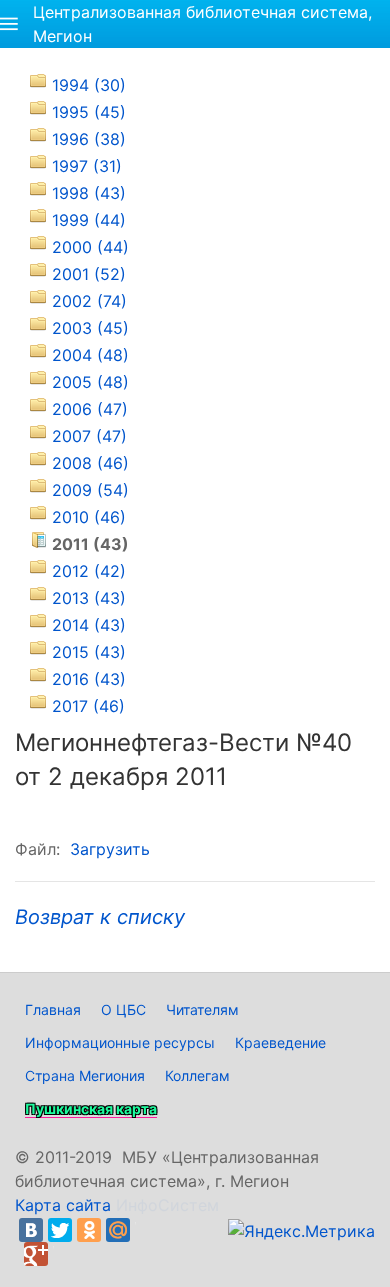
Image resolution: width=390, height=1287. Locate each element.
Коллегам (197, 1075)
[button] (9, 24)
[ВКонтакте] (31, 1230)
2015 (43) (89, 652)
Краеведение (280, 1042)
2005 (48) (90, 382)
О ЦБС (123, 1009)
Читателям (202, 1009)
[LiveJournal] (147, 1230)
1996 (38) (89, 139)
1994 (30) (89, 85)
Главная (53, 1009)
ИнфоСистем (167, 1205)
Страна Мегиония (85, 1075)
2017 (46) (88, 706)
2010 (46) (89, 517)
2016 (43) (89, 679)
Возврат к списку (100, 917)
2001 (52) (89, 274)
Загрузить (110, 849)
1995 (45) (89, 112)
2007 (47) (89, 436)
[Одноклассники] (89, 1230)
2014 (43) (89, 625)
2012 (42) (89, 571)
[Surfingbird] (65, 1254)
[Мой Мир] (118, 1230)
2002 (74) (89, 301)
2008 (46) (90, 463)
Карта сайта (63, 1205)
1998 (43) (89, 193)
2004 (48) (90, 355)
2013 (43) (89, 598)
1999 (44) (89, 220)
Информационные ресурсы (120, 1042)
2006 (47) (90, 409)
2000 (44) (90, 247)
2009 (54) (90, 490)
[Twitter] (60, 1230)
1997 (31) (87, 166)
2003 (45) (90, 328)
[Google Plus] (36, 1254)
